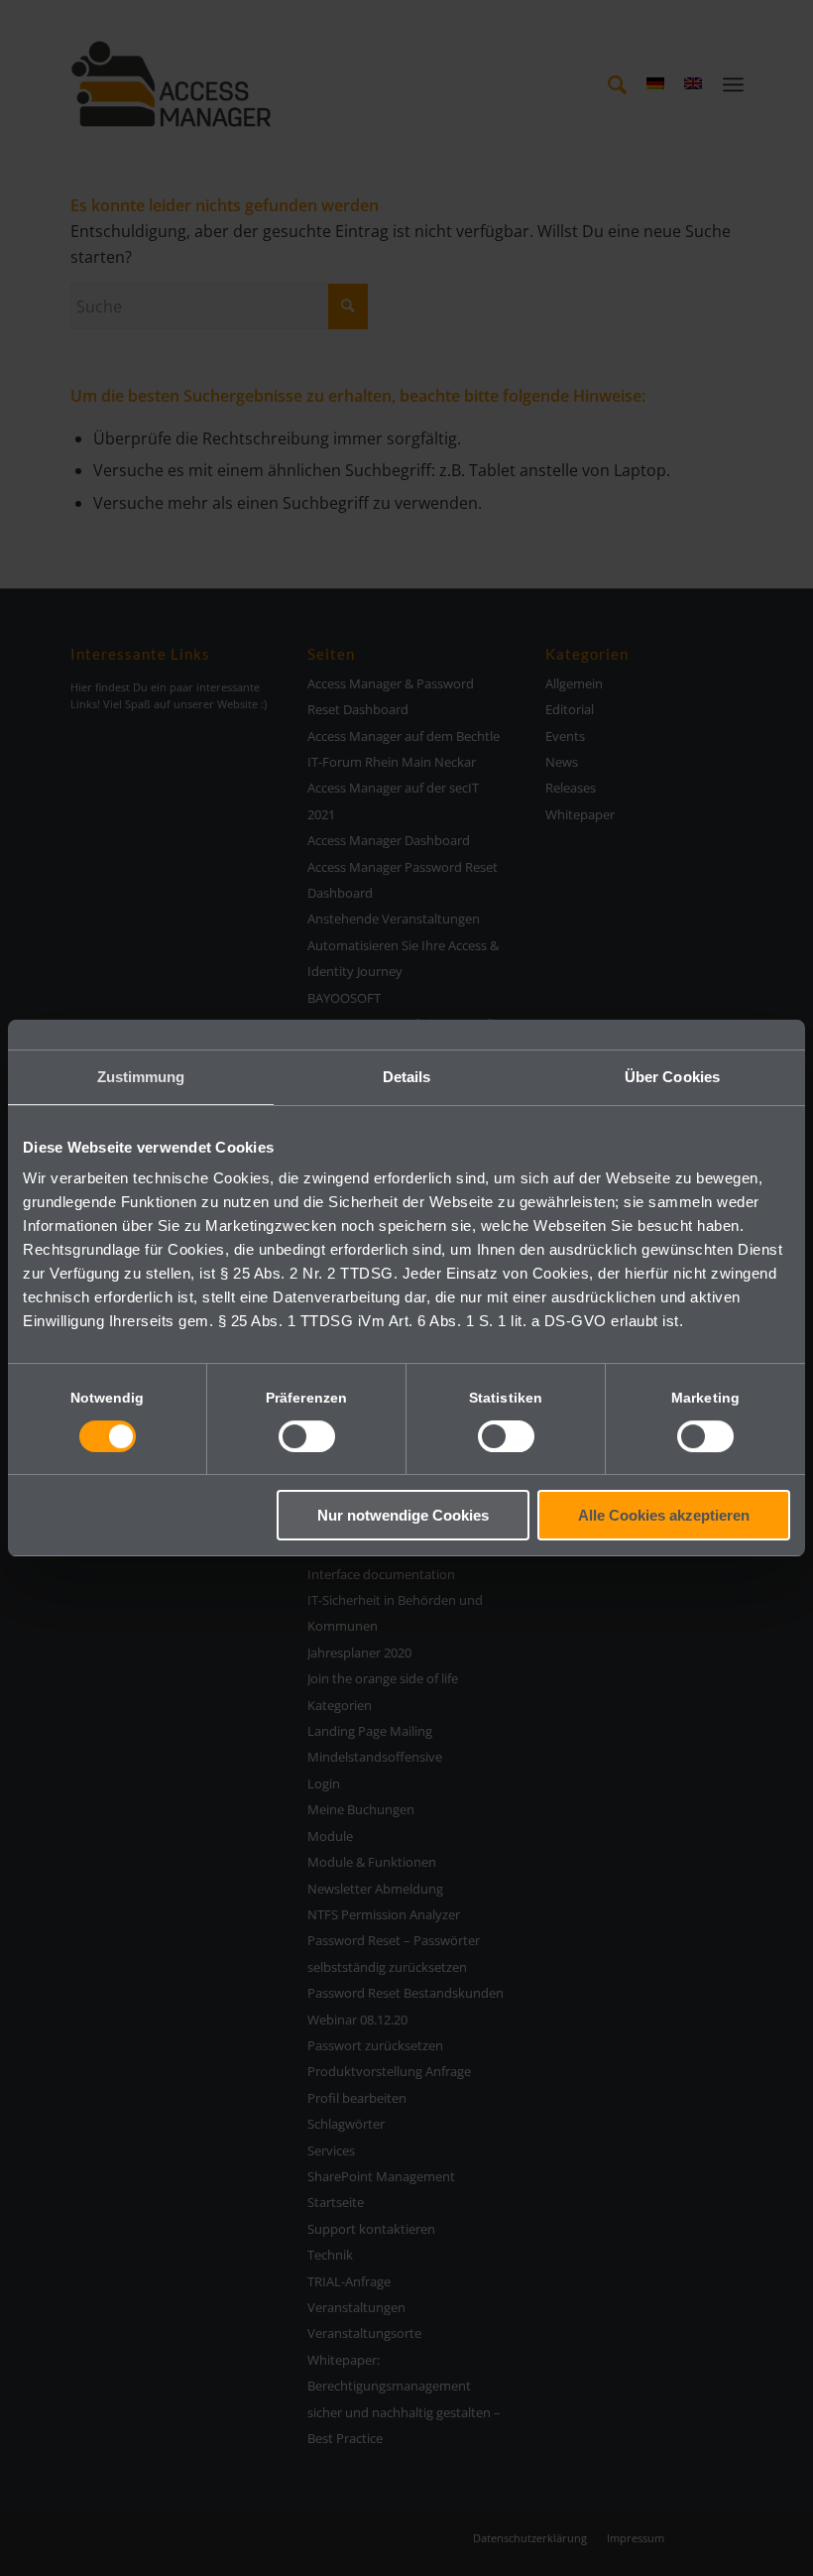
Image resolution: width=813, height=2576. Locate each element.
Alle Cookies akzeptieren (664, 1515)
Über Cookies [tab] (672, 1077)
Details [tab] (407, 1077)
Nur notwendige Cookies (403, 1515)
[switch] (307, 1436)
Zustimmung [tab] (141, 1077)
